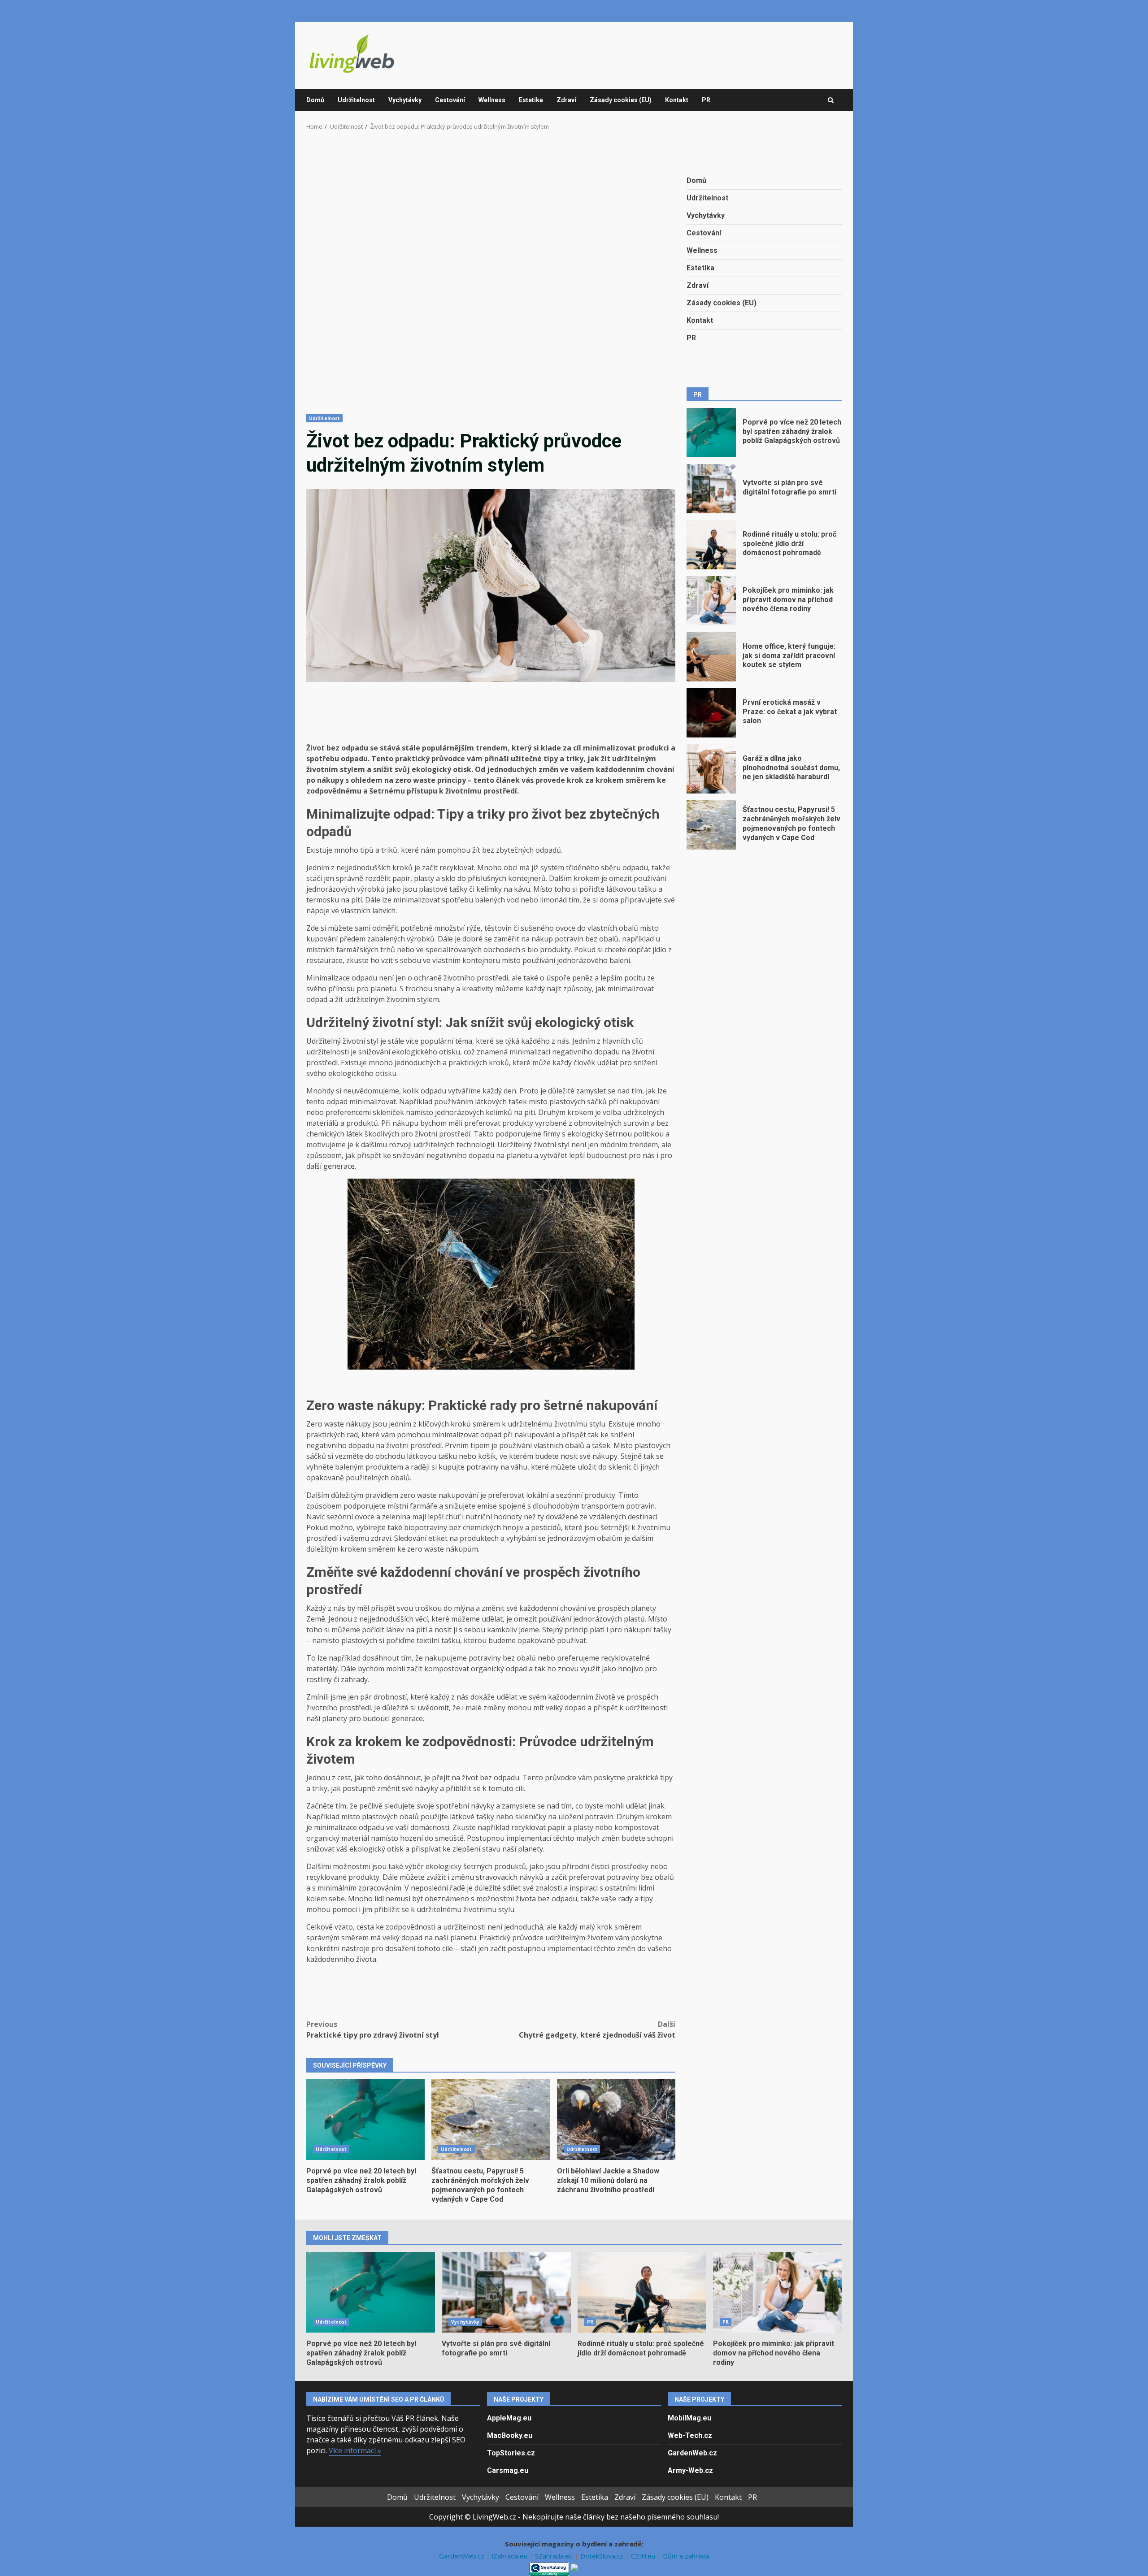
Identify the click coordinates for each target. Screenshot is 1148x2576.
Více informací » (355, 2450)
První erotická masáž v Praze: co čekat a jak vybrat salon (711, 713)
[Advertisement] (491, 278)
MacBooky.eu (510, 2435)
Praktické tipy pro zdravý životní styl (373, 2030)
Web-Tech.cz (690, 2435)
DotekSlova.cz (603, 2556)
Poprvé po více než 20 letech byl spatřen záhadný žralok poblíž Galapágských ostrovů (365, 2120)
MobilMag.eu (689, 2418)
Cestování (450, 100)
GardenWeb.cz (692, 2453)
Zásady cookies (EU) (621, 100)
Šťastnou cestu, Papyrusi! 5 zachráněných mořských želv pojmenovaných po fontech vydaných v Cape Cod (491, 2120)
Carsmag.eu (508, 2470)
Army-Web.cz (690, 2470)
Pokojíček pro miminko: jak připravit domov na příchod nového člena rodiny (711, 601)
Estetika (531, 100)
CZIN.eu (644, 2556)
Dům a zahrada (686, 2556)
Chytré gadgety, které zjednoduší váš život (597, 2030)
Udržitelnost (356, 100)
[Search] (831, 100)
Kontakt (677, 100)
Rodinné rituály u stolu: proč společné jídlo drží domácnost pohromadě (711, 545)
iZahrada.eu (511, 2556)
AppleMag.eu (509, 2418)
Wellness (492, 100)
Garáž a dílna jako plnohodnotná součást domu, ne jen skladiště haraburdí (711, 769)
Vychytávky (405, 100)
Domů (315, 100)
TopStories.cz (511, 2453)
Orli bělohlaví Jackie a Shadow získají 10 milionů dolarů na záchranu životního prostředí (616, 2120)
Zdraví (566, 100)
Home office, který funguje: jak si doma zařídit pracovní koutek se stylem (711, 657)
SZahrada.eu (555, 2556)
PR (706, 100)
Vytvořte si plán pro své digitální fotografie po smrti (711, 489)
